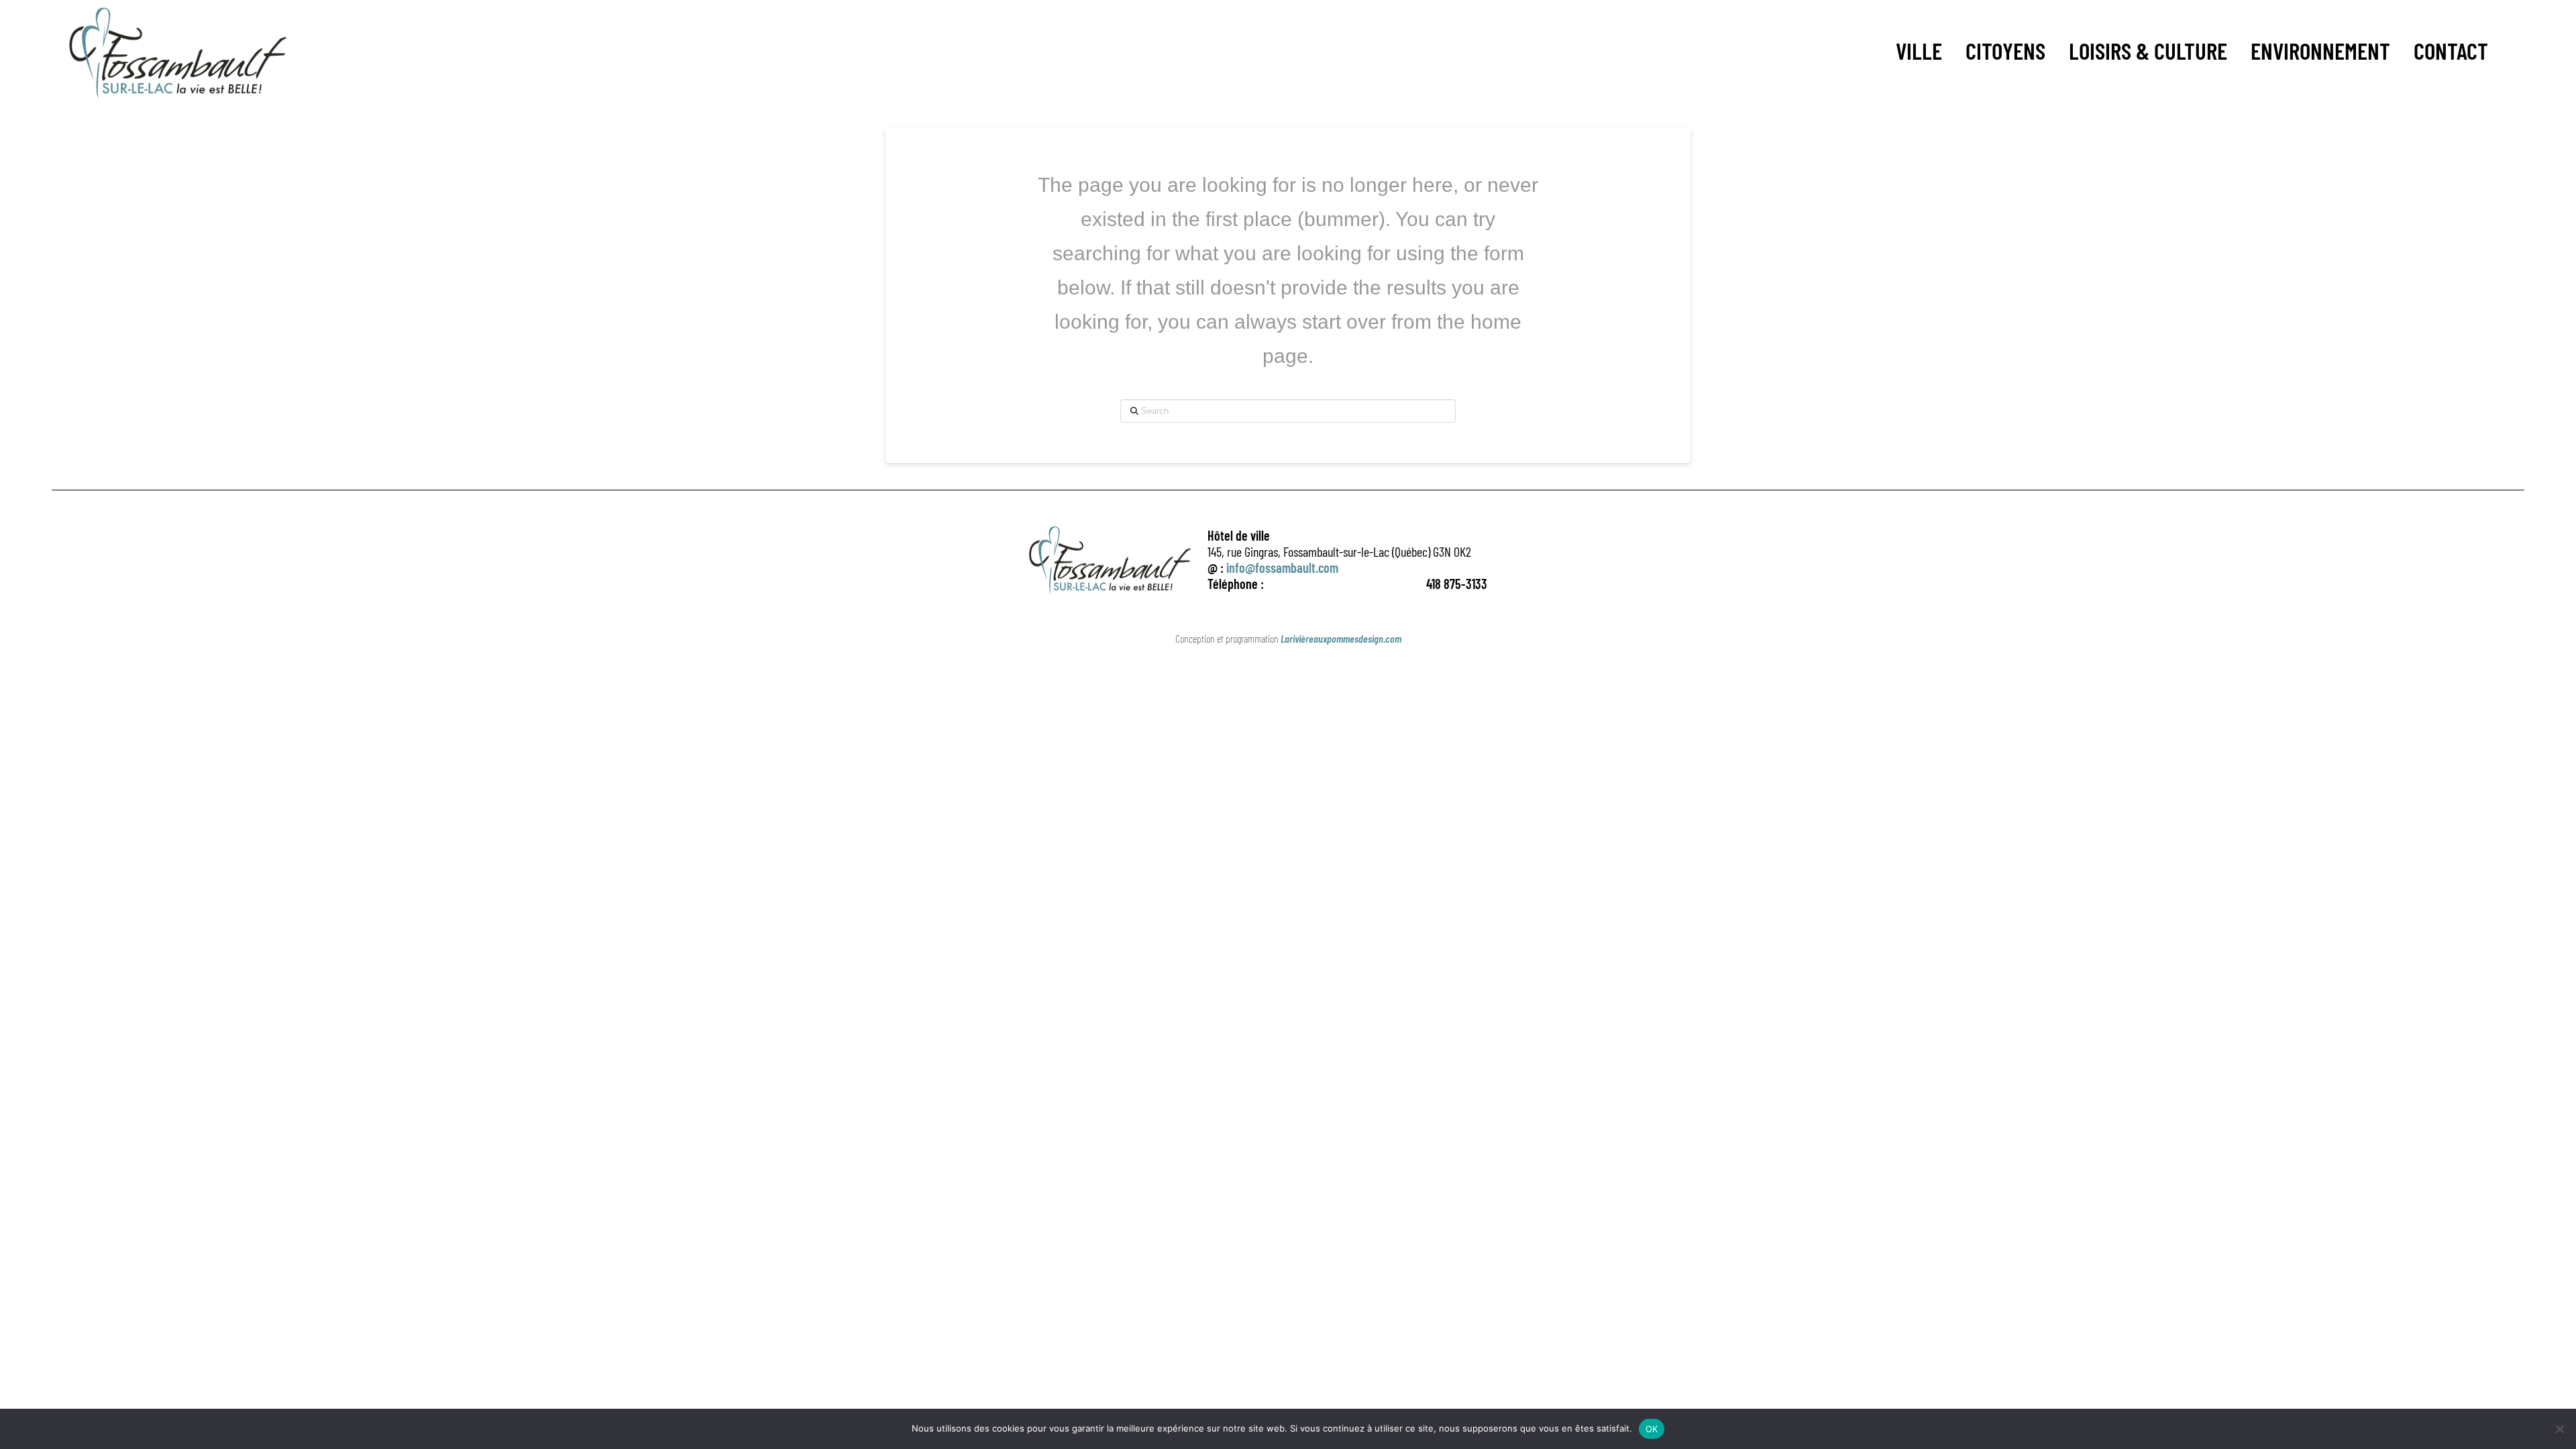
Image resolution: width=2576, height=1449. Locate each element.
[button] (1919, 51)
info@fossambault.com (1282, 568)
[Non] (2559, 1429)
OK (1652, 1429)
